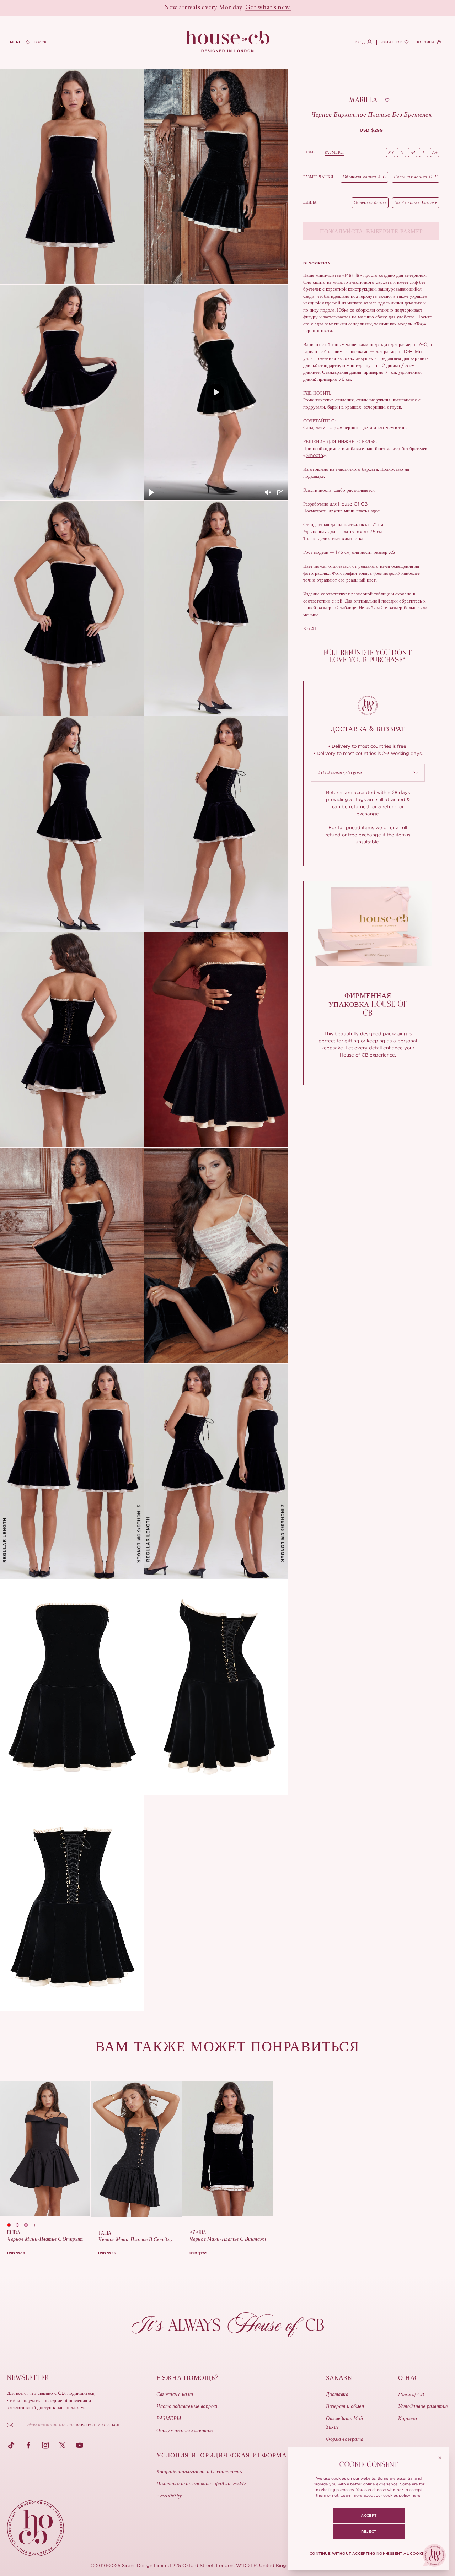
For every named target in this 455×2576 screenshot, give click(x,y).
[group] (371, 130)
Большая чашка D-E (416, 177)
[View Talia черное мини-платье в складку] (136, 2149)
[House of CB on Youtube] (80, 2445)
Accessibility (169, 2496)
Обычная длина (370, 203)
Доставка (337, 2395)
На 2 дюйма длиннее (416, 203)
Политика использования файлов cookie (201, 2484)
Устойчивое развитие (423, 2407)
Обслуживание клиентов (185, 2431)
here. (417, 2495)
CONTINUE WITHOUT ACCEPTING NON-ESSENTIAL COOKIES (369, 2554)
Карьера (408, 2419)
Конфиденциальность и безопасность (199, 2472)
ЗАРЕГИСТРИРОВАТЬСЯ (98, 2425)
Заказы (339, 2378)
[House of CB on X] (63, 2445)
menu (16, 42)
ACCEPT (369, 2516)
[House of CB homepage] (36, 2528)
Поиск (40, 42)
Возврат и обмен (345, 2407)
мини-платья (357, 511)
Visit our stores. (253, 8)
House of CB (411, 2395)
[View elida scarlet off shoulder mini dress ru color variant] (11, 2225)
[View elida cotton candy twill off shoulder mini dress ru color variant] (28, 2225)
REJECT (369, 2532)
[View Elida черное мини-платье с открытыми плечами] (45, 2149)
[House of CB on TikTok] (11, 2445)
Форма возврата (345, 2440)
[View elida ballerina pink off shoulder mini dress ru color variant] (20, 2225)
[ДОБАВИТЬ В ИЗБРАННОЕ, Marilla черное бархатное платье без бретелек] (387, 100)
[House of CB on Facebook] (28, 2445)
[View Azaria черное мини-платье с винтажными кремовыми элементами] (227, 2149)
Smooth (314, 455)
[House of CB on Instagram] (45, 2445)
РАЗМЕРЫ (334, 152)
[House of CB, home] (228, 42)
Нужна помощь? (187, 2378)
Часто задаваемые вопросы (188, 2407)
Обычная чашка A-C (364, 177)
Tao (420, 324)
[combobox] (368, 773)
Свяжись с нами (175, 2395)
